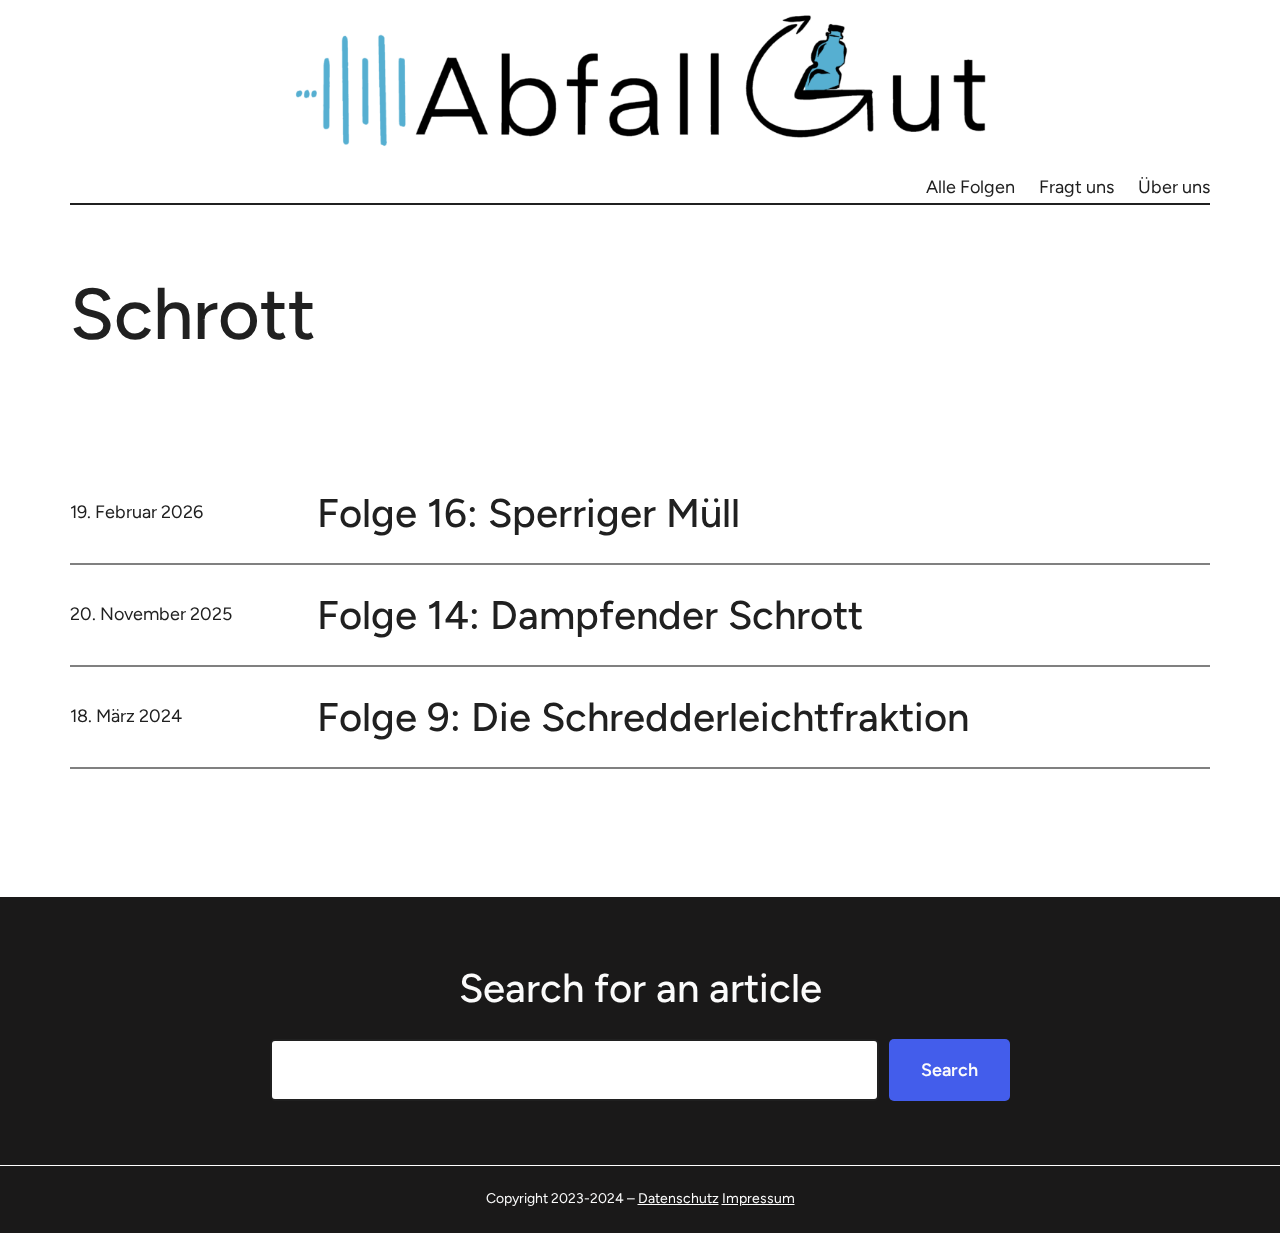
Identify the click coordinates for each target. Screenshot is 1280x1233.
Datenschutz (678, 1198)
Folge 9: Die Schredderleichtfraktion (643, 717)
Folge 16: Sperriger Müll (528, 513)
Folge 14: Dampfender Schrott (590, 615)
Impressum (758, 1198)
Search (949, 1070)
